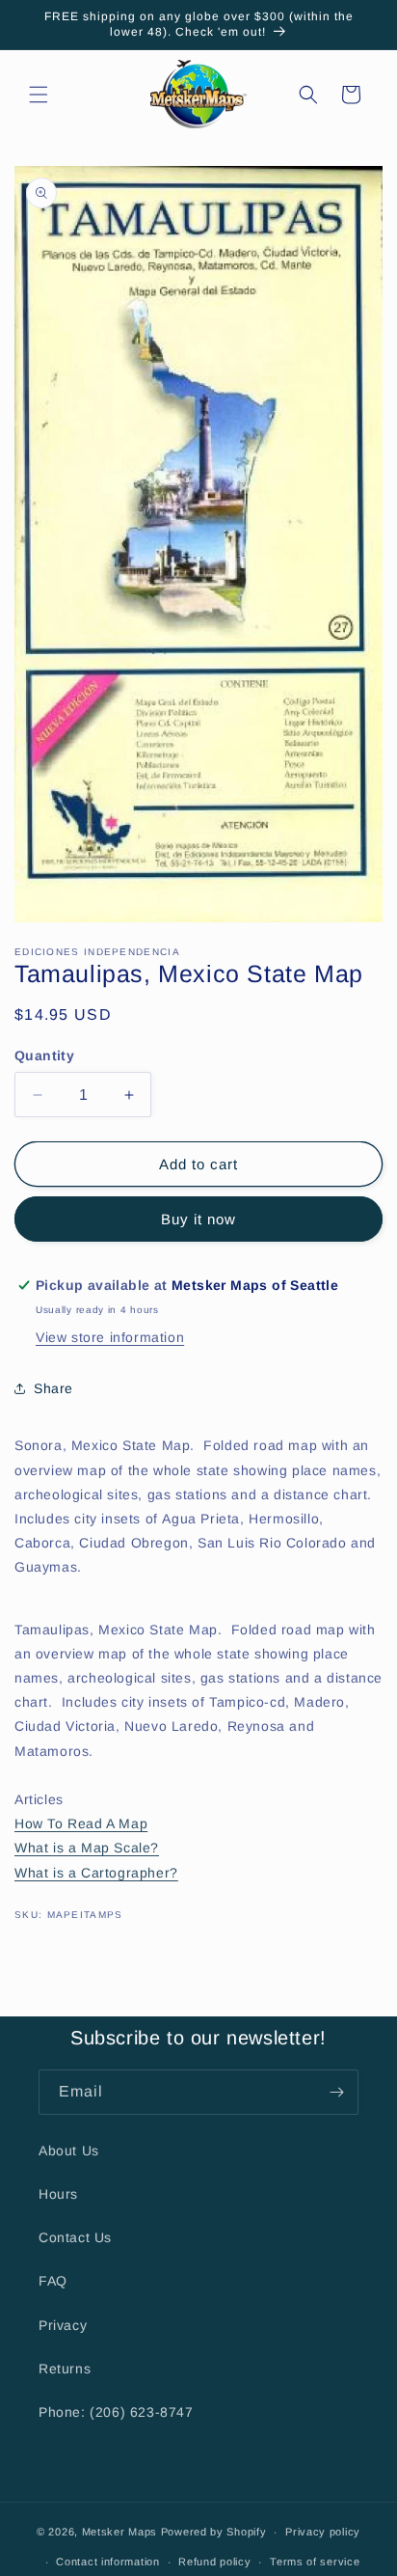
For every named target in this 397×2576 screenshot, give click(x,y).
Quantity (44, 1055)
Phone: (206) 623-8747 (116, 2412)
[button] (39, 95)
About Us (69, 2151)
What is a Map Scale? (87, 1848)
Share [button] (53, 1388)
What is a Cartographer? (96, 1873)
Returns (65, 2369)
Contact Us (75, 2237)
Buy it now (198, 1219)
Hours (58, 2194)
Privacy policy (323, 2532)
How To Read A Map (81, 1823)
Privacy (63, 2325)
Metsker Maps (119, 2532)
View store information (110, 1337)
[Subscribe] (336, 2092)
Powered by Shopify (214, 2532)
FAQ (53, 2281)
